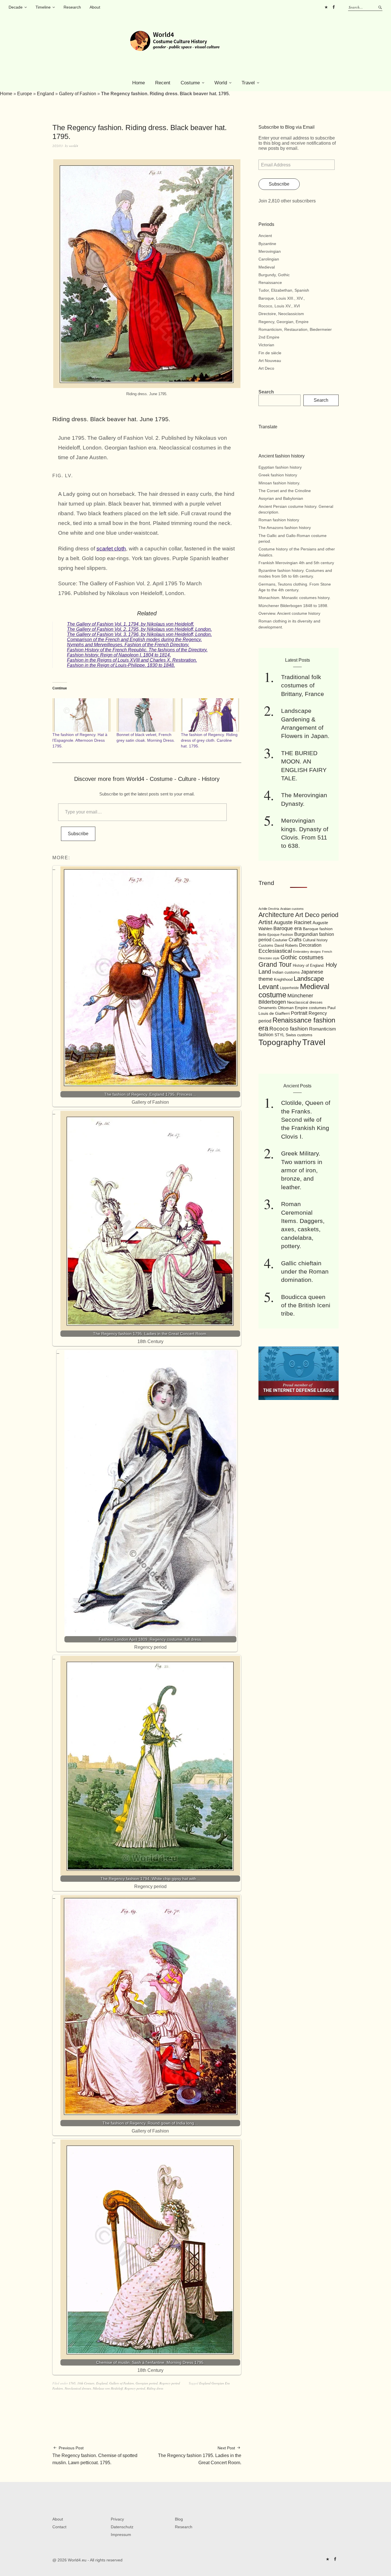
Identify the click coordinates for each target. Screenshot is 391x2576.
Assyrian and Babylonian (281, 498)
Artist (265, 922)
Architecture (276, 915)
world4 (74, 146)
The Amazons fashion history (285, 528)
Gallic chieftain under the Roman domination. (305, 1272)
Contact (59, 2527)
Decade (16, 7)
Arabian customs (292, 909)
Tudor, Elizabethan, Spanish (284, 290)
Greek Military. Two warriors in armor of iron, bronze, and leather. (302, 1170)
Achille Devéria (269, 909)
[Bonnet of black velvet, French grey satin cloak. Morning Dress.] (146, 715)
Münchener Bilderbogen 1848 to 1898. (293, 606)
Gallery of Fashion (78, 94)
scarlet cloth (111, 549)
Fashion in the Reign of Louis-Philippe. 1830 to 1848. (121, 665)
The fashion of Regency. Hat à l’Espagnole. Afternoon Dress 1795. (80, 740)
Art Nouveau (270, 361)
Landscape (309, 979)
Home (139, 83)
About (95, 7)
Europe (25, 94)
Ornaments (268, 1008)
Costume (190, 83)
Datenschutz (122, 2527)
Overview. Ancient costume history (289, 613)
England (46, 94)
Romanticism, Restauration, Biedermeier (295, 329)
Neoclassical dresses (78, 2388)
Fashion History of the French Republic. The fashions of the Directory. (137, 650)
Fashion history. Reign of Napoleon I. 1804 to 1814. (119, 655)
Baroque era (288, 928)
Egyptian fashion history (280, 467)
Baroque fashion (318, 929)
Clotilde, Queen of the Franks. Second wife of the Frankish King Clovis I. (306, 1120)
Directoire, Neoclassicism (281, 314)
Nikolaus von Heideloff (108, 2388)
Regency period (170, 2383)
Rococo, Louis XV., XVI (279, 306)
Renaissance (270, 283)
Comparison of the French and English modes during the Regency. (134, 639)
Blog (179, 2519)
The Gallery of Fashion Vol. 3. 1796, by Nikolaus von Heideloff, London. (139, 634)
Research (72, 7)
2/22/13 (58, 146)
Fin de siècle (270, 353)
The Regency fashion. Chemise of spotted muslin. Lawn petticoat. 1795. (95, 2455)
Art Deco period (317, 915)
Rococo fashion (289, 1029)
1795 (72, 2383)
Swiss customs (299, 1035)
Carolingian (269, 259)
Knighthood (283, 979)
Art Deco (266, 368)
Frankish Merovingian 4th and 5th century (296, 563)
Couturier (280, 940)
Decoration (310, 945)
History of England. (309, 965)
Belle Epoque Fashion (276, 935)
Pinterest (326, 7)
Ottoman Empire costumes (302, 1008)
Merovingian (270, 251)
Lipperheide (289, 988)
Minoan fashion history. (279, 483)
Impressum (121, 2535)
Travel (248, 83)
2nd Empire (269, 337)
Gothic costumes (302, 957)
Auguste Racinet (293, 922)
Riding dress (155, 2388)
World (221, 83)
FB (333, 7)
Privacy (117, 2519)
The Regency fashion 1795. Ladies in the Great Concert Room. (200, 2455)
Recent (163, 83)
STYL (280, 1035)
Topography (280, 1042)
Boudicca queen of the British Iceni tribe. (306, 1305)
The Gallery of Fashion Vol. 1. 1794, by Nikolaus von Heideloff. (131, 624)
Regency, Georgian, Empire (284, 322)
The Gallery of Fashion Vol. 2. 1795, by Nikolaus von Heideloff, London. (139, 629)
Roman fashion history (279, 520)
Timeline (43, 7)
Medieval (267, 267)
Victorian (266, 345)
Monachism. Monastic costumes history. (295, 598)
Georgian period (147, 2383)
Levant (269, 987)
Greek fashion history (278, 475)
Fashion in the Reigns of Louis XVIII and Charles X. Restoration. (132, 660)
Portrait (299, 1013)
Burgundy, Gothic (274, 275)
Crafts (295, 940)
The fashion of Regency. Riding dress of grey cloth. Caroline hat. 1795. (209, 740)
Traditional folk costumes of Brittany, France (303, 685)
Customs (266, 946)
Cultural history (315, 940)
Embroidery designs (307, 952)
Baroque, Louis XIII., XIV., (282, 298)
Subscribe (78, 834)
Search (266, 392)
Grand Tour (275, 964)
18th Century (86, 2383)
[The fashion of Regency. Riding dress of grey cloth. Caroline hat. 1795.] (210, 715)
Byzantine (267, 244)
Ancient (265, 236)
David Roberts (286, 945)
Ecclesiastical (275, 951)
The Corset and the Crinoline (285, 491)
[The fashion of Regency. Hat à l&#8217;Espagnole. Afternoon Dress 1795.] (82, 715)
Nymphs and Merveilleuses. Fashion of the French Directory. (128, 645)
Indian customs (286, 972)
